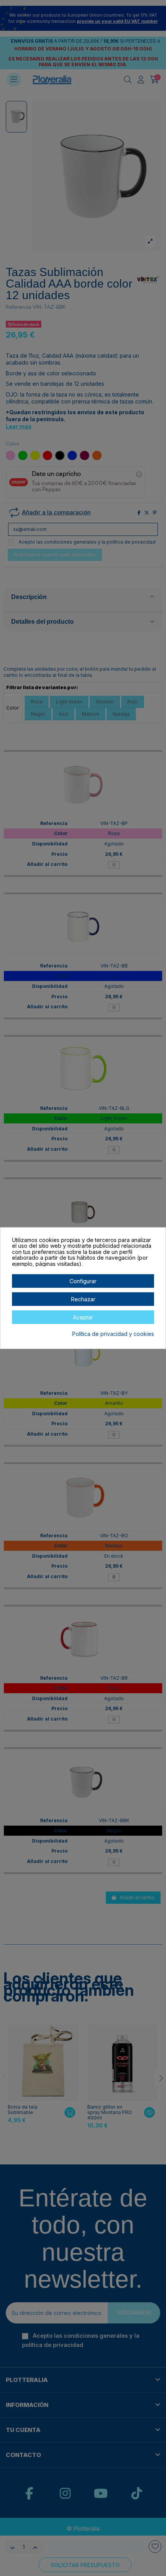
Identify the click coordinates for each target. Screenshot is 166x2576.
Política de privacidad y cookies (113, 1334)
